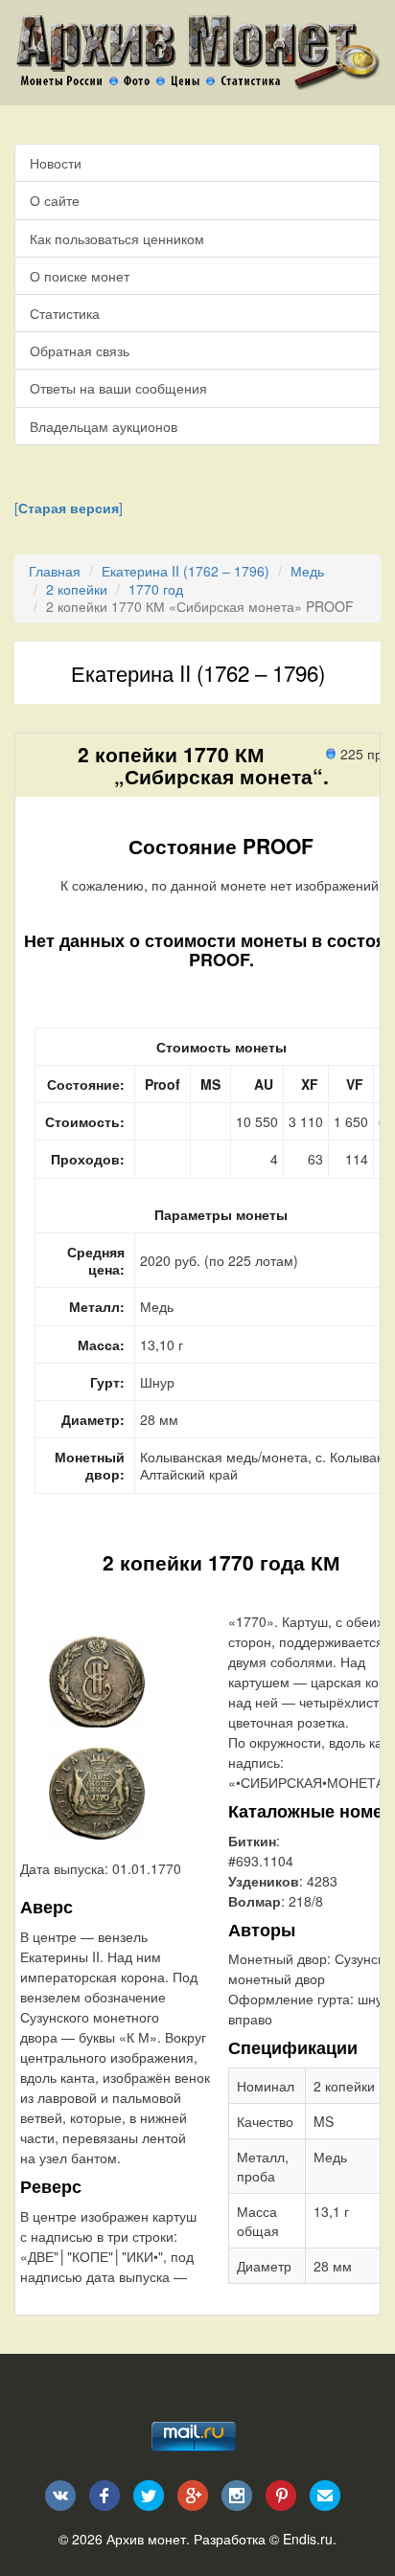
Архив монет (146, 2539)
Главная (55, 571)
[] (69, 508)
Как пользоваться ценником (117, 238)
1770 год (156, 589)
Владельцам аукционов (104, 426)
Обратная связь (80, 350)
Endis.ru (308, 2539)
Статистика (65, 313)
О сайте (55, 200)
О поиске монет (80, 276)
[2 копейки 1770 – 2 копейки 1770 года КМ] (97, 1680)
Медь (307, 571)
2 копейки (77, 589)
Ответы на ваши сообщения (118, 388)
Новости (56, 163)
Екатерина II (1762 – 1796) (186, 571)
